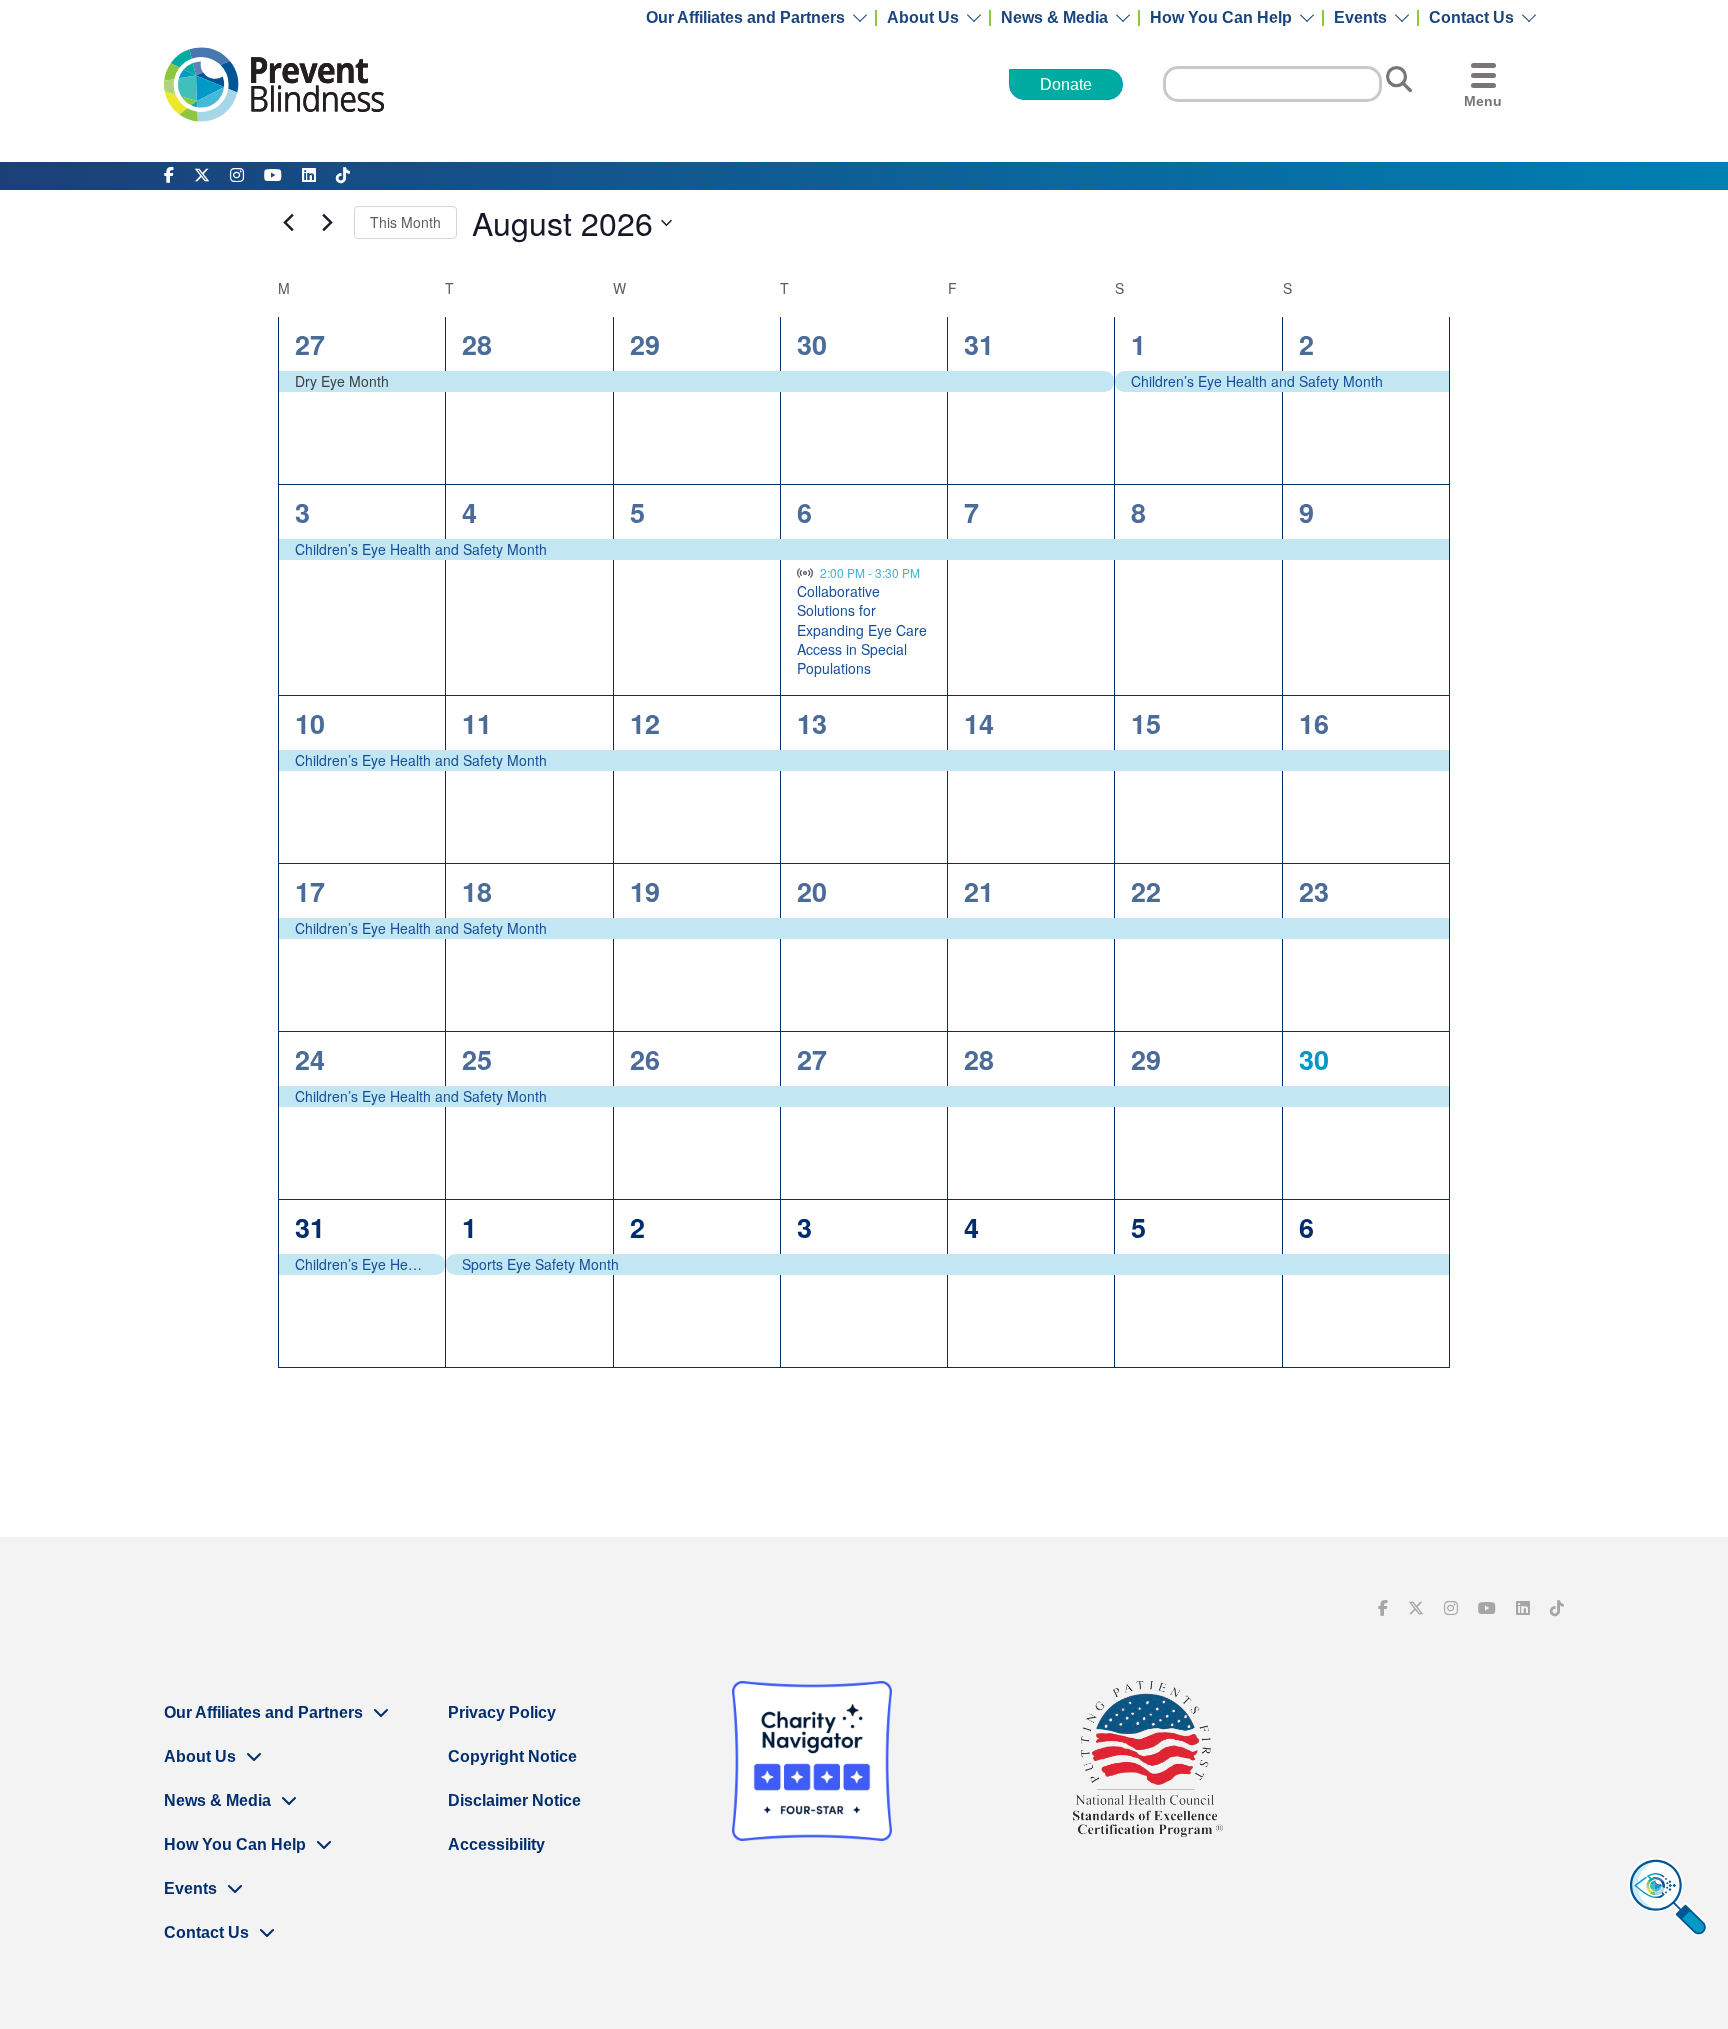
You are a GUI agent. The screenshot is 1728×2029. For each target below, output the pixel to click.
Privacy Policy (502, 1712)
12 (645, 723)
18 (477, 891)
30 (812, 344)
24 (310, 1059)
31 (979, 344)
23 (1314, 891)
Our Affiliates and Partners (745, 18)
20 (812, 891)
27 (310, 344)
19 (645, 891)
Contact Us (1471, 18)
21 (979, 891)
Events (1360, 18)
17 (310, 891)
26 (645, 1059)
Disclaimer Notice (514, 1800)
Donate (1066, 84)
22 (1146, 891)
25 (477, 1059)
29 (645, 344)
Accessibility (496, 1844)
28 (477, 344)
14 (979, 723)
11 (477, 723)
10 (310, 723)
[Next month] (327, 223)
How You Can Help (1221, 18)
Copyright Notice (512, 1756)
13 (812, 723)
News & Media (1054, 18)
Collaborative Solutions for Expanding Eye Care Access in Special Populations (862, 629)
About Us (923, 18)
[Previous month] (288, 223)
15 (1146, 723)
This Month (405, 222)
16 (1314, 723)
